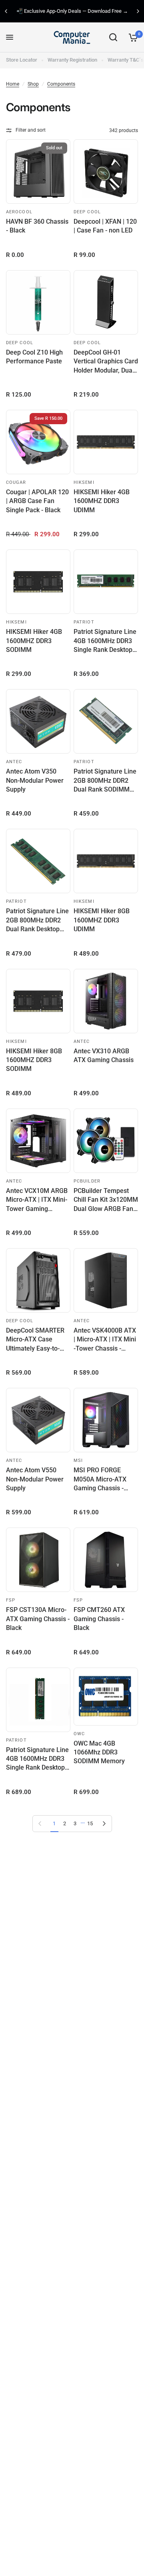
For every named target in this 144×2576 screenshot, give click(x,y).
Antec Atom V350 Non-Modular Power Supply (35, 780)
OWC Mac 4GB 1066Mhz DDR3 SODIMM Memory (99, 1752)
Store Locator (22, 60)
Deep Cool (87, 212)
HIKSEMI (84, 482)
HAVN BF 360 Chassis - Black (37, 226)
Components (61, 84)
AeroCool (19, 212)
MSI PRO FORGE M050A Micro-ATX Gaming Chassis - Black (100, 1479)
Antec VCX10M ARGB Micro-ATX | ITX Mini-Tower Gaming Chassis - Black (37, 1200)
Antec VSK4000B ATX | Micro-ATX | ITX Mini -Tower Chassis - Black (105, 1340)
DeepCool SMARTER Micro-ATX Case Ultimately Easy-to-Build (35, 1340)
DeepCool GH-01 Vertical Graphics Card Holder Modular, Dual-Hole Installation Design (106, 362)
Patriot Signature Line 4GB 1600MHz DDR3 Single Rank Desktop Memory (105, 641)
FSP (11, 1600)
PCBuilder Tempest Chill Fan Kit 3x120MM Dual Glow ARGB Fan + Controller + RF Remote (106, 1200)
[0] (132, 37)
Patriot (84, 622)
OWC (79, 1734)
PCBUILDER (87, 1181)
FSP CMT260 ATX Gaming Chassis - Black (99, 1619)
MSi (78, 1460)
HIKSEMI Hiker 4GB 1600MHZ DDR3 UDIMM (102, 501)
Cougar (16, 482)
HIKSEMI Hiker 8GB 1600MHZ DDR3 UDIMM (102, 920)
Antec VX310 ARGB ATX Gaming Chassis (104, 1055)
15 (90, 1823)
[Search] (113, 37)
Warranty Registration (72, 60)
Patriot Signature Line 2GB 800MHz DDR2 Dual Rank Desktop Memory (37, 920)
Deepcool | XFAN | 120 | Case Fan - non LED (105, 226)
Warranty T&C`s (126, 60)
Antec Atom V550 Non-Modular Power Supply (35, 1479)
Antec (14, 762)
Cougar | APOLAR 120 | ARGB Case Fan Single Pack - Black (37, 501)
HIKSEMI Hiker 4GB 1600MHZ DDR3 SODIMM (34, 641)
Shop (33, 84)
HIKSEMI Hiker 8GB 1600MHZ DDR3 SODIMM (34, 1060)
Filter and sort (31, 130)
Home (13, 84)
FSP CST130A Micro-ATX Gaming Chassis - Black (38, 1619)
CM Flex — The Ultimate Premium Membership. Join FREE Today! (80, 11)
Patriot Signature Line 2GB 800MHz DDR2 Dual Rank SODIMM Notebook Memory (105, 781)
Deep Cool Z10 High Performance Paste (34, 357)
